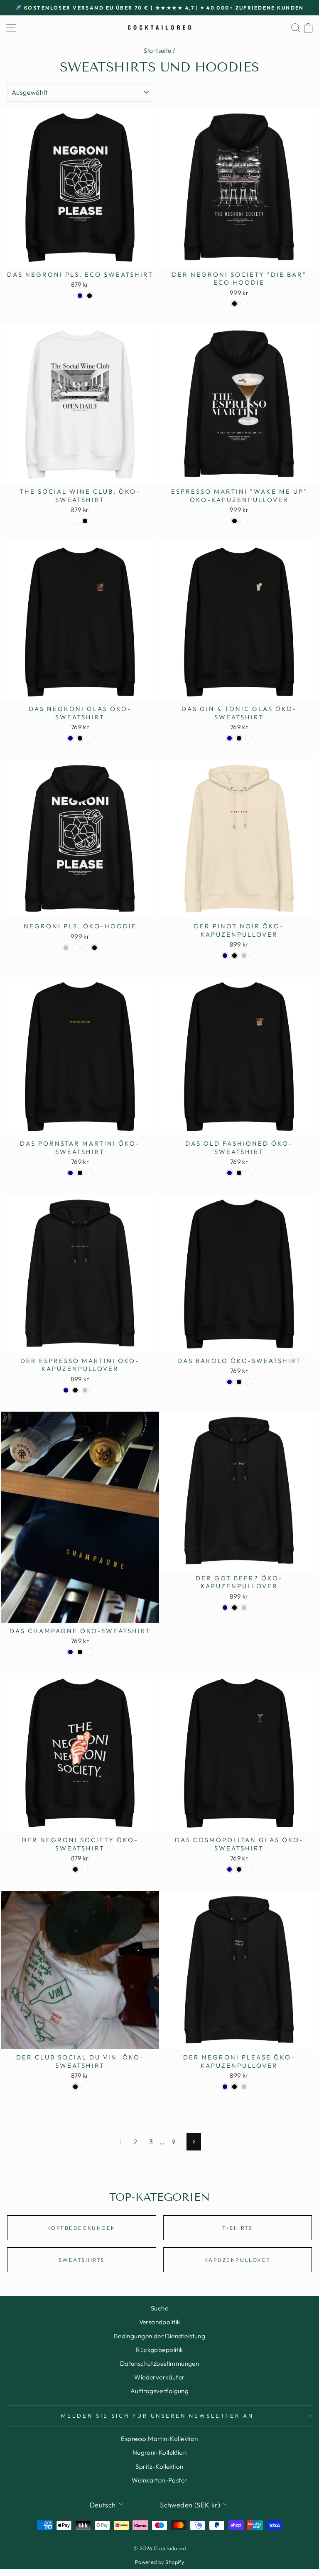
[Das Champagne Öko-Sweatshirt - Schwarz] (80, 1652)
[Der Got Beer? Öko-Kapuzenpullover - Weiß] (254, 1608)
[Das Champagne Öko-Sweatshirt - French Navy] (70, 1652)
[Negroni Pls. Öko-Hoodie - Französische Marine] (85, 948)
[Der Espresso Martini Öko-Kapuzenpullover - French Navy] (66, 1390)
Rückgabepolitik (159, 2350)
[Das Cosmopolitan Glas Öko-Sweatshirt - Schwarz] (239, 1869)
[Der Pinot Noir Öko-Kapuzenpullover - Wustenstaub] (244, 956)
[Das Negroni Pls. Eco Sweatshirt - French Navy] (80, 296)
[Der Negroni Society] (234, 304)
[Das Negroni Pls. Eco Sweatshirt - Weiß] (70, 296)
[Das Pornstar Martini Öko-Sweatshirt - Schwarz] (80, 1173)
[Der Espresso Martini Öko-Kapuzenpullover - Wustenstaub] (85, 1390)
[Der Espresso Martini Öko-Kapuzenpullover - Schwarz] (75, 1390)
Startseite (158, 50)
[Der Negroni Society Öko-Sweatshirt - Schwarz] (75, 1869)
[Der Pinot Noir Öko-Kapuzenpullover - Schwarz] (234, 956)
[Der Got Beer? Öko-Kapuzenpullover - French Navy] (225, 1608)
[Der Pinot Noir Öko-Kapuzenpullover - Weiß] (254, 956)
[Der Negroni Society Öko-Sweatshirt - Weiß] (85, 1869)
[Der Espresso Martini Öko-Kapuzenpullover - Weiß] (94, 1390)
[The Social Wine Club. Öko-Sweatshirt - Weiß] (75, 521)
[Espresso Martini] (234, 521)
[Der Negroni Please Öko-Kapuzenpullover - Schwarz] (234, 2087)
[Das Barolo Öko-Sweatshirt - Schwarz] (239, 1382)
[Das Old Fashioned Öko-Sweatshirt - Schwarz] (239, 1173)
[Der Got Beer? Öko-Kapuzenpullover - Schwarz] (234, 1608)
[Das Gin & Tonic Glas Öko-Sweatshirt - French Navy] (229, 738)
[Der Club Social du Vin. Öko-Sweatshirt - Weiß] (85, 2087)
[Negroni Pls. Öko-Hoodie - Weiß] (75, 948)
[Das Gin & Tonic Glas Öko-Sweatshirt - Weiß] (249, 738)
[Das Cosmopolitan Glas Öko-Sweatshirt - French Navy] (229, 1869)
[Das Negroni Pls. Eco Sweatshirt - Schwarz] (90, 296)
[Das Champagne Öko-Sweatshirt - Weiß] (90, 1652)
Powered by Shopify (159, 2562)
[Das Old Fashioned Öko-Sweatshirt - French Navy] (229, 1173)
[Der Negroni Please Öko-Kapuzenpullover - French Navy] (225, 2087)
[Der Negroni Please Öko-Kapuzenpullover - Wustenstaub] (244, 2087)
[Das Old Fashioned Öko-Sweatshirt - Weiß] (249, 1173)
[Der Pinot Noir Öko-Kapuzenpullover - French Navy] (225, 956)
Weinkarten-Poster (159, 2480)
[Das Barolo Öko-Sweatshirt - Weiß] (249, 1382)
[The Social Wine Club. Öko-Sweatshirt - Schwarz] (85, 521)
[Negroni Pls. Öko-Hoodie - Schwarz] (94, 948)
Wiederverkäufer (159, 2377)
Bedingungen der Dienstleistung (159, 2336)
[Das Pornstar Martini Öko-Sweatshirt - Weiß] (90, 1173)
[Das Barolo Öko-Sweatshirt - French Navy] (229, 1382)
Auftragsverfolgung (159, 2391)
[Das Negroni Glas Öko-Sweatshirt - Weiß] (90, 738)
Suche (159, 2308)
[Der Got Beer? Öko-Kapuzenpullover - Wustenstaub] (244, 1608)
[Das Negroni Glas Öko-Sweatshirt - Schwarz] (80, 738)
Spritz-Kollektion (159, 2467)
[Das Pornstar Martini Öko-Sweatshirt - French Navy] (70, 1173)
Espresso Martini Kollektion (159, 2439)
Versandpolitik (160, 2322)
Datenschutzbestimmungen (160, 2363)
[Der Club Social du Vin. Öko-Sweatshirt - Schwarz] (75, 2087)
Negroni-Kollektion (159, 2452)
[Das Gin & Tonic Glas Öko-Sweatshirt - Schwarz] (239, 738)
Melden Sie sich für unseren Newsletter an (157, 2416)
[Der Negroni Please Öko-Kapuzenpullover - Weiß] (254, 2087)
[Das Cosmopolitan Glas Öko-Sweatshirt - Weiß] (249, 1869)
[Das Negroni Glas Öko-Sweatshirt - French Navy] (70, 738)
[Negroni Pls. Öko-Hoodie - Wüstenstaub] (66, 948)
